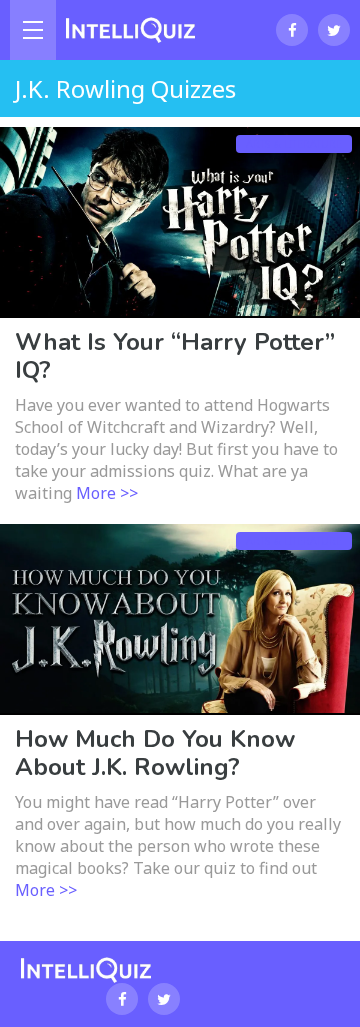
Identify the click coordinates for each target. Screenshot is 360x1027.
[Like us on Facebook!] (292, 30)
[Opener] (33, 30)
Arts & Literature (294, 144)
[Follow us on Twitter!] (334, 30)
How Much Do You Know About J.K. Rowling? (155, 753)
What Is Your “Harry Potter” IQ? (175, 356)
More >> (107, 493)
